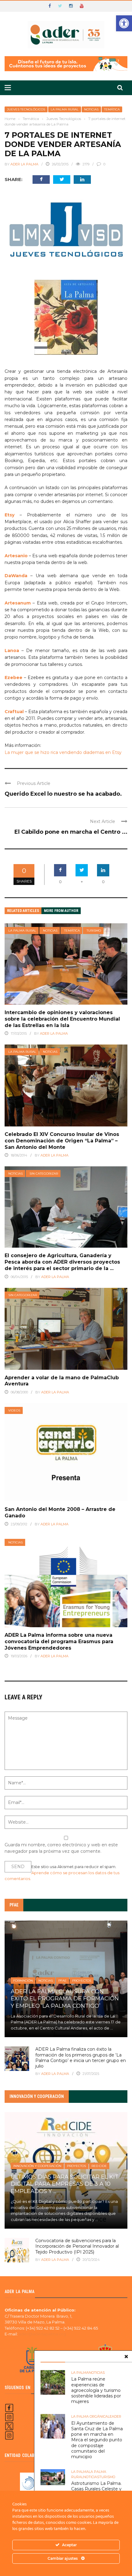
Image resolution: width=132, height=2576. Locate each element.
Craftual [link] (14, 712)
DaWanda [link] (16, 576)
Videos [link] (14, 1410)
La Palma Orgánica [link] (89, 2416)
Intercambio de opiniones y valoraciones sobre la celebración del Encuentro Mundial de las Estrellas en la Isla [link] (62, 1019)
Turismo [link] (94, 931)
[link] (124, 23)
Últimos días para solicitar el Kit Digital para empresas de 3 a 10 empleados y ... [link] (65, 2184)
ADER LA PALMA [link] (55, 2260)
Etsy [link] (10, 515)
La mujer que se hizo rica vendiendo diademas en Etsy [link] (63, 752)
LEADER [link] (115, 2416)
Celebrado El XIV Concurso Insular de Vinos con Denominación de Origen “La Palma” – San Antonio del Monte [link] (62, 1141)
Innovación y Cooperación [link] (37, 2166)
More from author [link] (61, 911)
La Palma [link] (80, 2373)
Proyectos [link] (82, 1981)
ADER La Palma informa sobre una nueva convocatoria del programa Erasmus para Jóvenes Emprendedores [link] (59, 1641)
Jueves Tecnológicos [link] (26, 109)
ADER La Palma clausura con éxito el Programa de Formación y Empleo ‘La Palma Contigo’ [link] (65, 1999)
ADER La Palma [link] (24, 164)
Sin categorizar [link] (44, 1174)
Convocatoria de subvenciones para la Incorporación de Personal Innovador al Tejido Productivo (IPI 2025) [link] (77, 2246)
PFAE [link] (62, 1981)
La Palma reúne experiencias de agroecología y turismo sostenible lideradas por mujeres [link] (96, 2390)
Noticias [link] (91, 109)
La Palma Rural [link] (65, 109)
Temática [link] (112, 109)
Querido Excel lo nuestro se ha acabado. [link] (63, 794)
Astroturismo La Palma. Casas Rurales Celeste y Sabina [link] (96, 2489)
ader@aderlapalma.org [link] (42, 2334)
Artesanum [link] (18, 603)
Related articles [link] (23, 911)
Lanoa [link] (12, 651)
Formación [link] (23, 1981)
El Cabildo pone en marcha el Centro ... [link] (71, 832)
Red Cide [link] (99, 2166)
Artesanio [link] (16, 556)
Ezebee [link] (14, 678)
